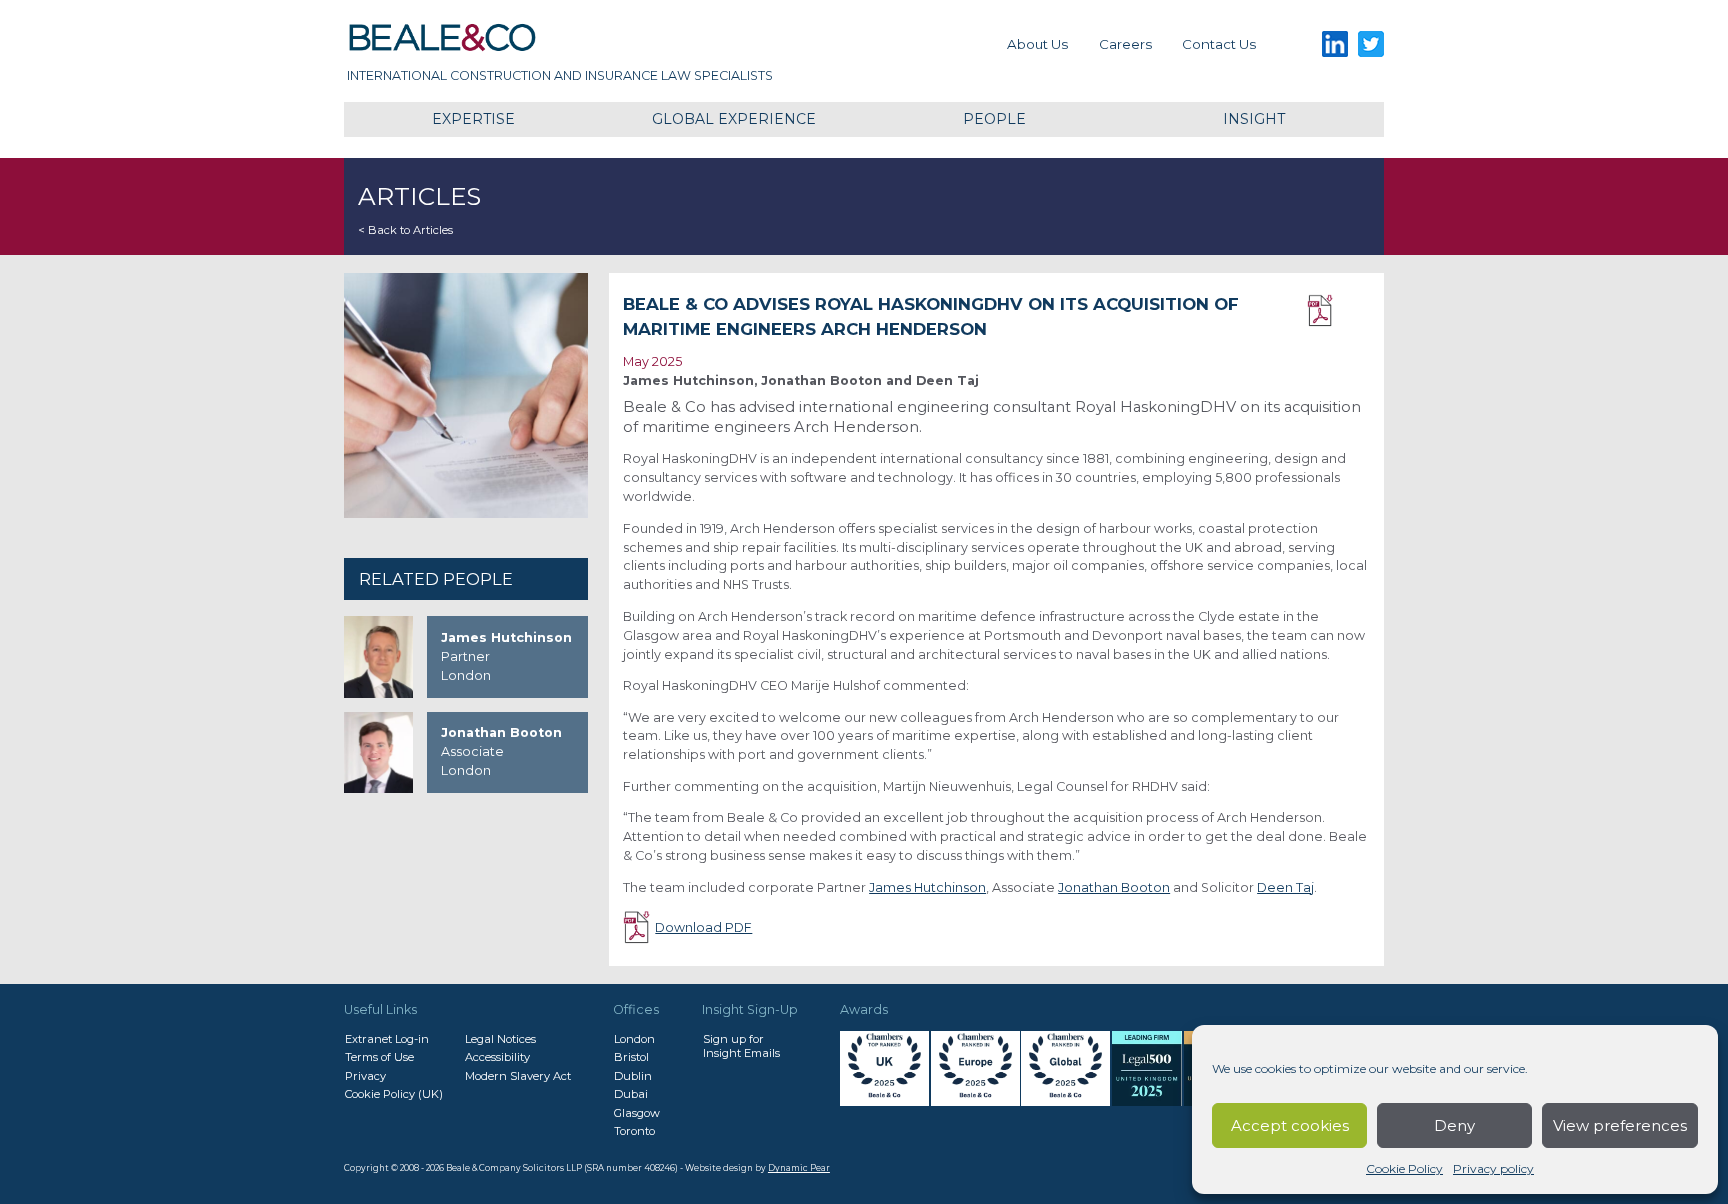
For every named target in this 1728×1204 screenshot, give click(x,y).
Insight (1254, 119)
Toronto (634, 1131)
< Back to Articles (405, 230)
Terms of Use (379, 1057)
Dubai (631, 1094)
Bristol (631, 1057)
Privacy (365, 1076)
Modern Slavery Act (518, 1076)
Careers (1125, 44)
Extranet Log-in (387, 1039)
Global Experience (734, 119)
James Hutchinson (927, 887)
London (634, 1039)
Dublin (633, 1076)
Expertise (473, 119)
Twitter (1371, 44)
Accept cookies (1290, 1125)
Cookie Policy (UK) (394, 1094)
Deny (1454, 1125)
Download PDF (1338, 311)
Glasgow (637, 1113)
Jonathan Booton (1114, 887)
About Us (1037, 44)
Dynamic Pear (799, 1168)
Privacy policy (1493, 1168)
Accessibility (497, 1057)
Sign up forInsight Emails (741, 1046)
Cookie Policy (1404, 1168)
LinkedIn (1334, 44)
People (994, 119)
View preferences (1620, 1125)
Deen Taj (1285, 887)
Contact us (1219, 44)
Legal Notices (500, 1039)
